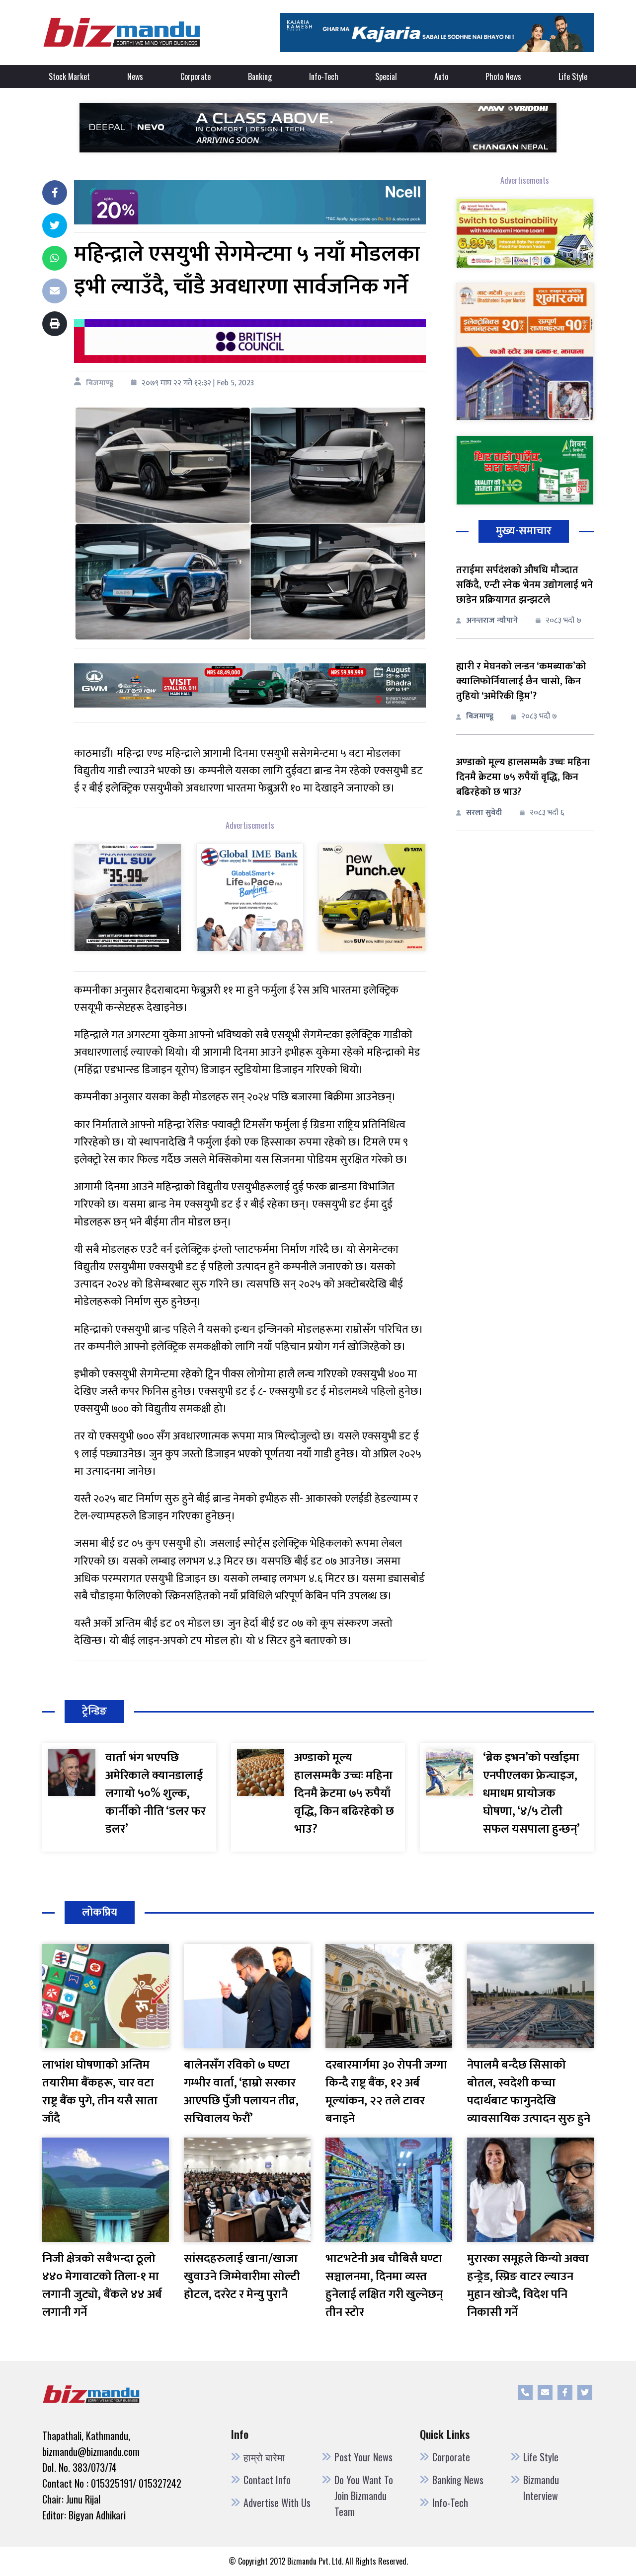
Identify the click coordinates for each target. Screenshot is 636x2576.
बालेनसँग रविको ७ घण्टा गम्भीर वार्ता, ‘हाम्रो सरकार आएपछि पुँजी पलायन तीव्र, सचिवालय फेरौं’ (241, 2092)
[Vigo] (128, 897)
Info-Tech (324, 76)
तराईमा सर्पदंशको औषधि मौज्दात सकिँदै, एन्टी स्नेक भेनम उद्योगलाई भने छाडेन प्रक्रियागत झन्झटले (524, 585)
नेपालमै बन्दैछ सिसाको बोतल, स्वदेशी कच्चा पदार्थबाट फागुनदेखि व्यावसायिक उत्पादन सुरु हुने (529, 2092)
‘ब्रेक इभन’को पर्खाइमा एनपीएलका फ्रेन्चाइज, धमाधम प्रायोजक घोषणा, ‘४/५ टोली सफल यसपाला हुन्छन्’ (531, 1793)
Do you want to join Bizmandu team (364, 2496)
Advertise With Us (277, 2503)
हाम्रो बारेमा (264, 2457)
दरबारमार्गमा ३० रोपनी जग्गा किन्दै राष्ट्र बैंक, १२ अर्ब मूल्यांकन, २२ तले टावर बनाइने (386, 2092)
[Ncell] (250, 202)
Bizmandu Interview (541, 2488)
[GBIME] (250, 897)
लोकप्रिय (100, 1912)
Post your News (363, 2457)
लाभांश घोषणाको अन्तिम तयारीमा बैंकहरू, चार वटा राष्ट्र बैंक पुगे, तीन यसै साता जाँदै (100, 2092)
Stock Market (69, 76)
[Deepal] (318, 127)
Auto (441, 76)
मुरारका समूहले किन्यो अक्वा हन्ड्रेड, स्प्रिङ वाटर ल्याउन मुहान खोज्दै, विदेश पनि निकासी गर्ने (528, 2286)
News (135, 76)
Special (386, 76)
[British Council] (250, 341)
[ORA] (250, 685)
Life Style (573, 76)
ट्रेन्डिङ (94, 1711)
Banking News (458, 2480)
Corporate (196, 76)
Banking (260, 76)
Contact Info (267, 2480)
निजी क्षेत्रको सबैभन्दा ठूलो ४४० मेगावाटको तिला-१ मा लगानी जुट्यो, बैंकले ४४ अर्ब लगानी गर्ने (102, 2286)
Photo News (503, 76)
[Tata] (372, 897)
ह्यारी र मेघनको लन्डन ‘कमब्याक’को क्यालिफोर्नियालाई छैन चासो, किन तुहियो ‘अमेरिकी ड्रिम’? (521, 681)
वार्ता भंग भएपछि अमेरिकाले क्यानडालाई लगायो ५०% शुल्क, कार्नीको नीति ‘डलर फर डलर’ (156, 1793)
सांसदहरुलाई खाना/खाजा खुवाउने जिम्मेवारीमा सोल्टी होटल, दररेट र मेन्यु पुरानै (242, 2277)
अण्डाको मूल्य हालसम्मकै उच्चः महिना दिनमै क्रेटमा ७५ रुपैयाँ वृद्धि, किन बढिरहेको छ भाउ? (523, 777)
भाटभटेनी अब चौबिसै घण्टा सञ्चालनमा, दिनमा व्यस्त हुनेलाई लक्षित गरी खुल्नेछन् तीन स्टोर (384, 2286)
